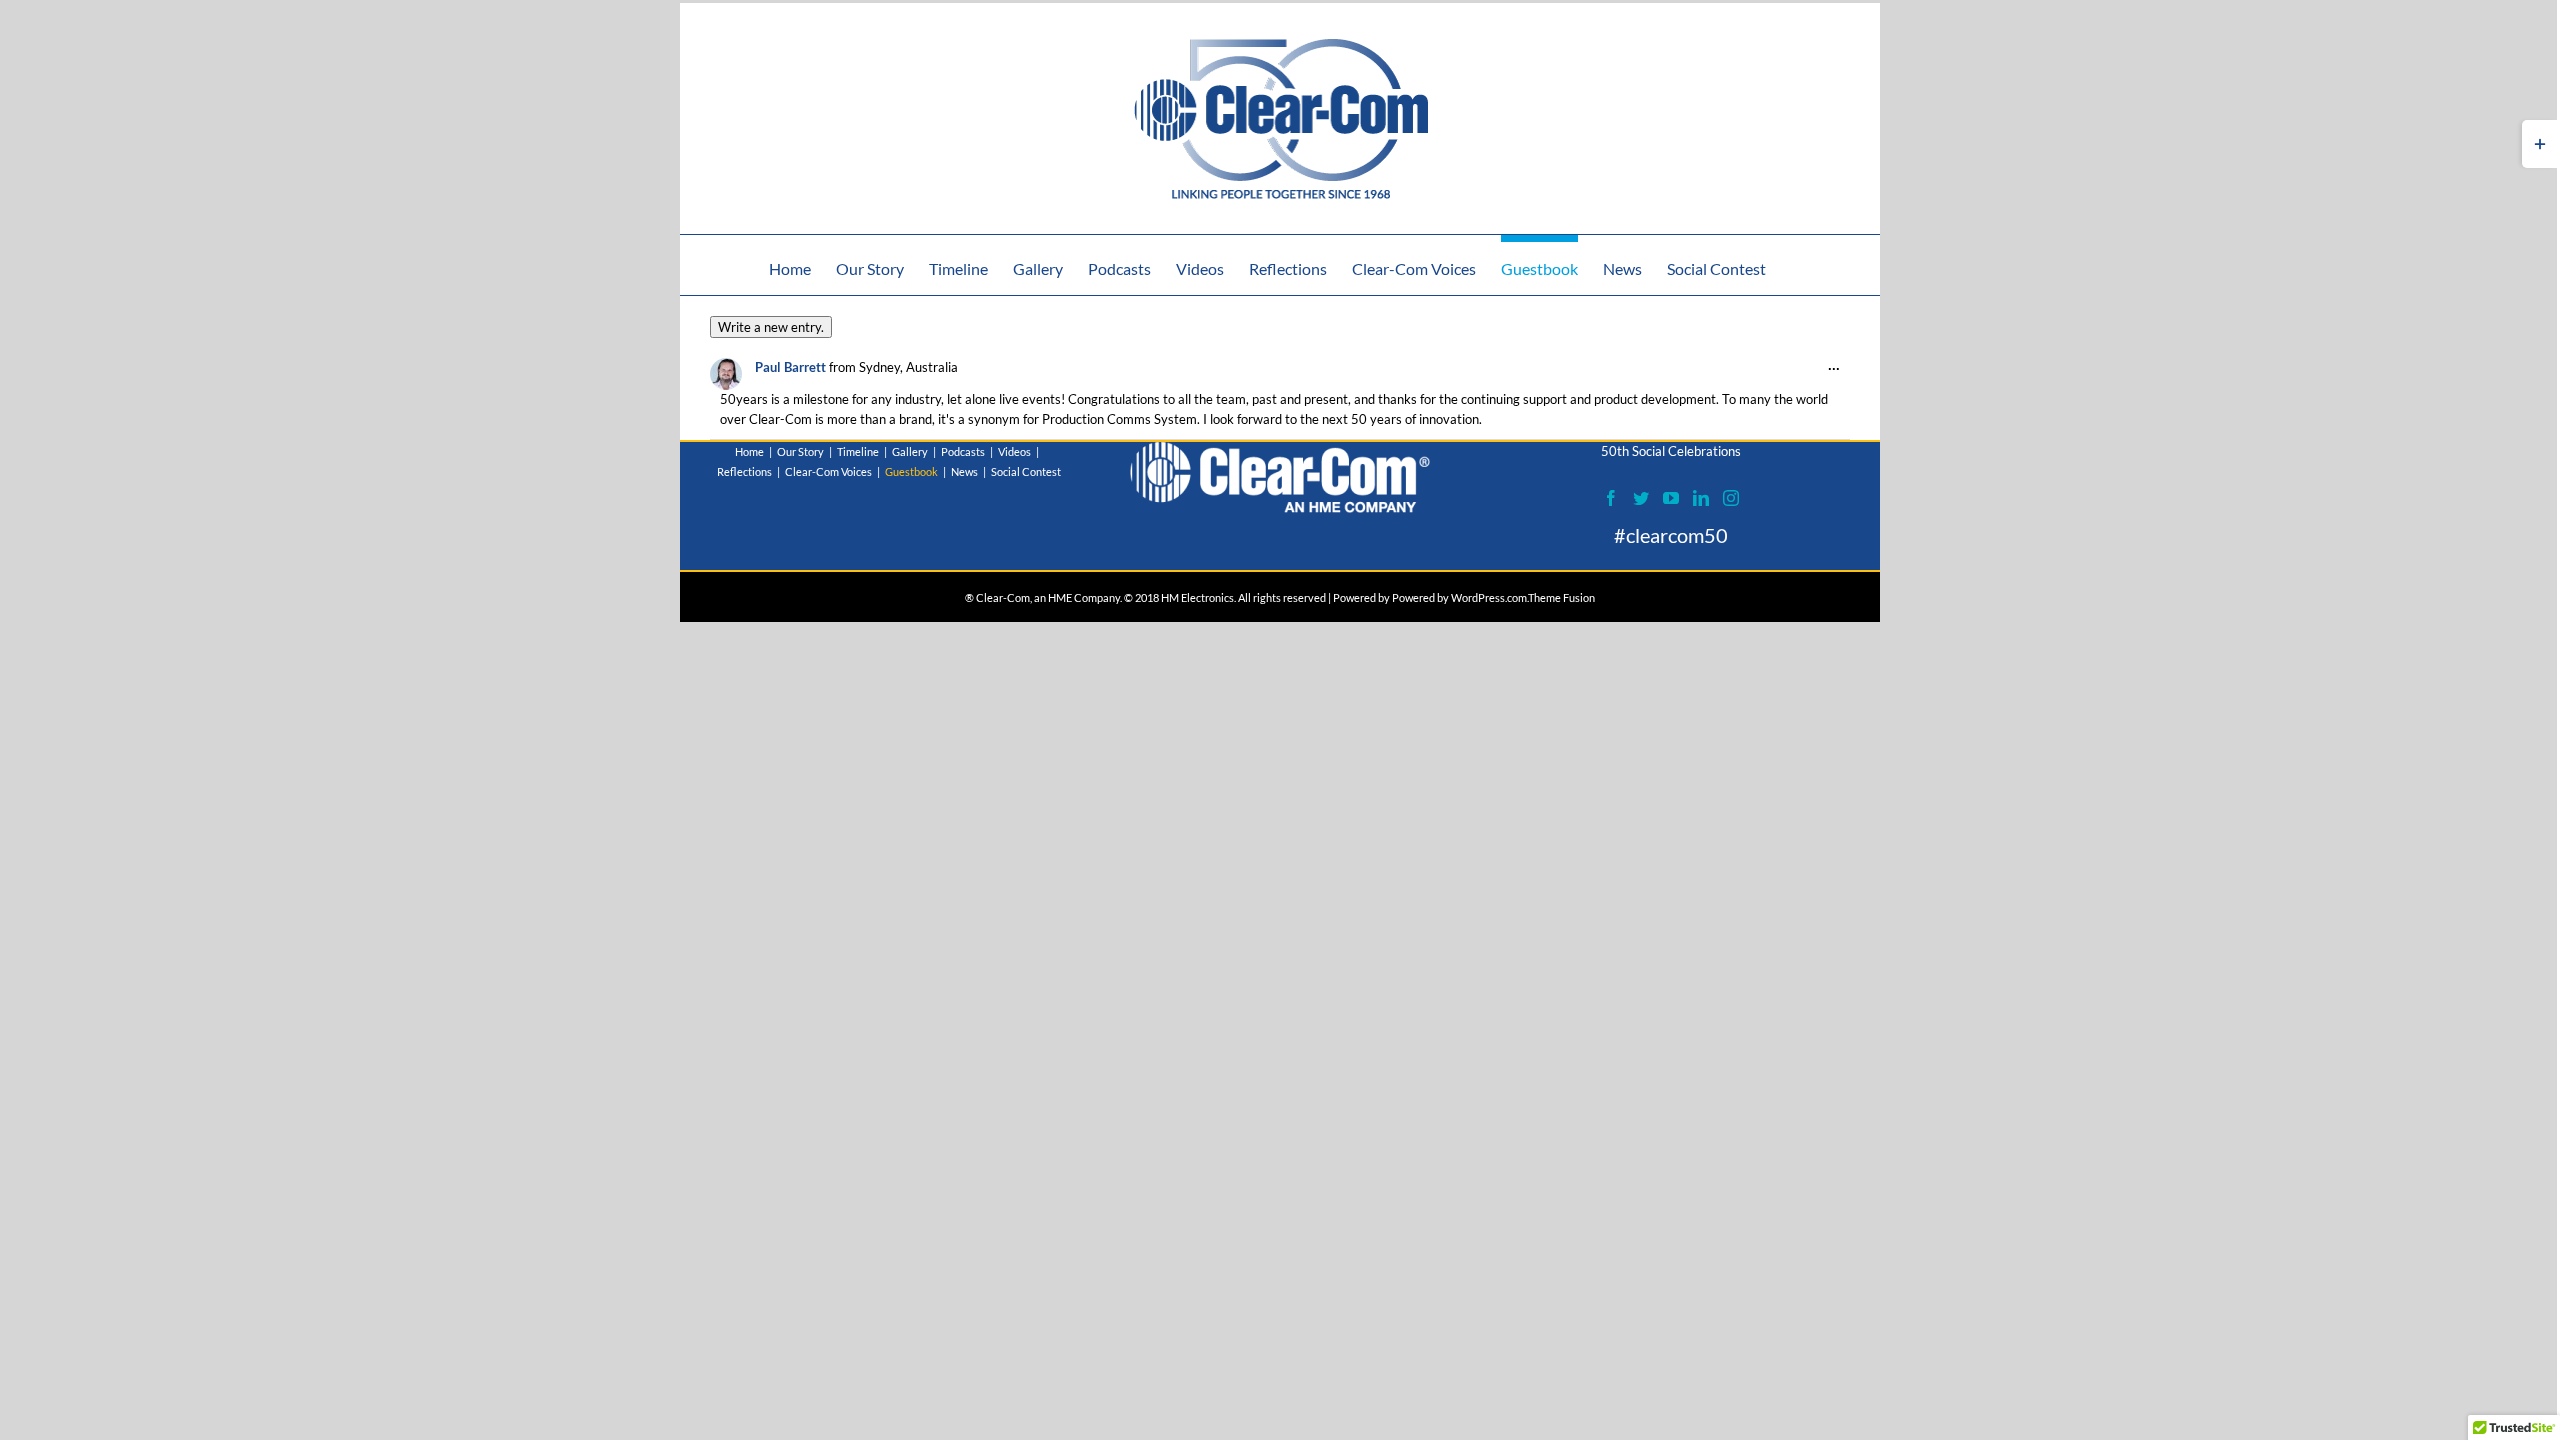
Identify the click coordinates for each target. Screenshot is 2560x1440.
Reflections (744, 471)
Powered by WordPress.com (1459, 597)
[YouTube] (1671, 498)
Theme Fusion (1561, 597)
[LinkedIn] (1701, 498)
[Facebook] (1611, 498)
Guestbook (911, 471)
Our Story (800, 451)
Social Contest (1026, 471)
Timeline (858, 451)
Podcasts (963, 451)
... (1839, 370)
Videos (1014, 451)
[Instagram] (1731, 498)
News (964, 471)
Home (749, 451)
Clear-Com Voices (828, 471)
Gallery (910, 451)
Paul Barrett (790, 367)
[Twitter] (1641, 498)
